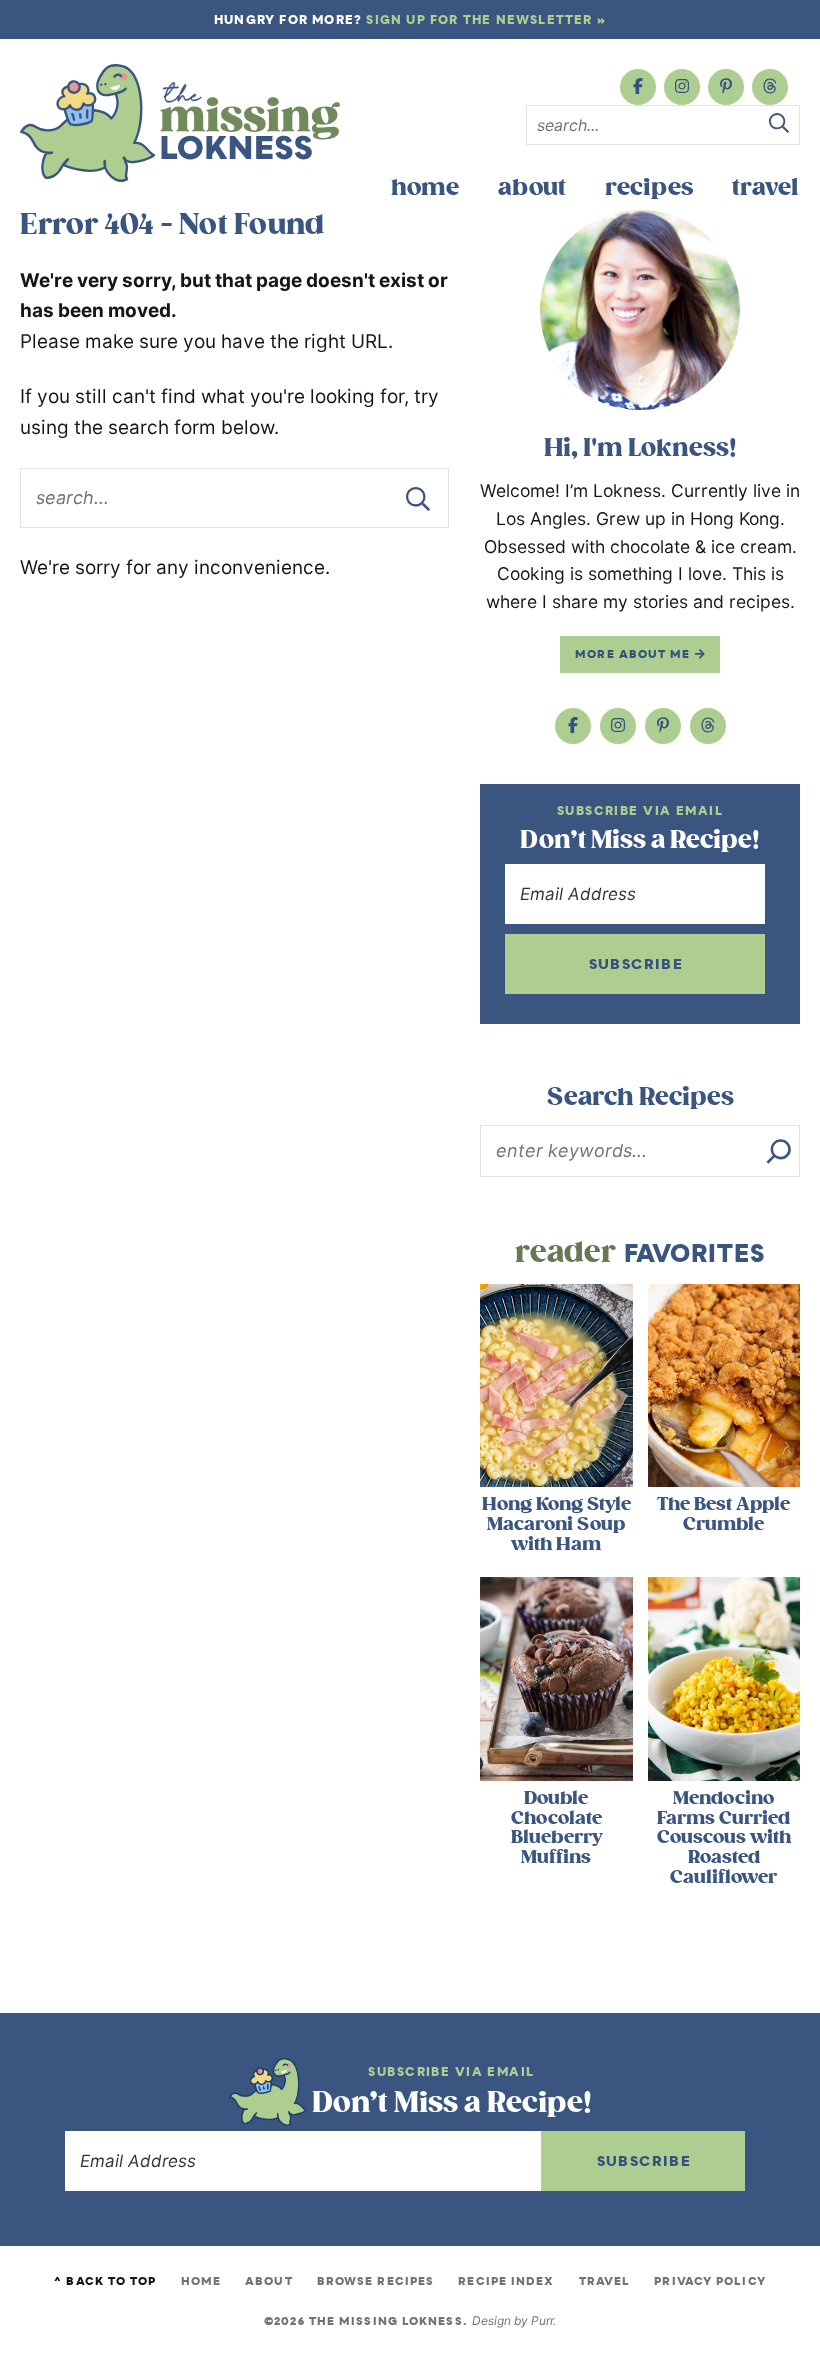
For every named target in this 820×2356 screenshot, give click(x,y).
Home (425, 187)
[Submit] (779, 126)
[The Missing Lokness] (180, 123)
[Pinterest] (726, 87)
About (532, 187)
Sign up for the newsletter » (486, 19)
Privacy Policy (709, 2281)
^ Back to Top (105, 2281)
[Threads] (770, 87)
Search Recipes (640, 1097)
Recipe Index (506, 2281)
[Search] (779, 1151)
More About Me (634, 654)
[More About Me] (640, 310)
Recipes (649, 187)
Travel (765, 187)
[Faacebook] (638, 87)
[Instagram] (682, 87)
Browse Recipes (375, 2281)
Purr (542, 2320)
